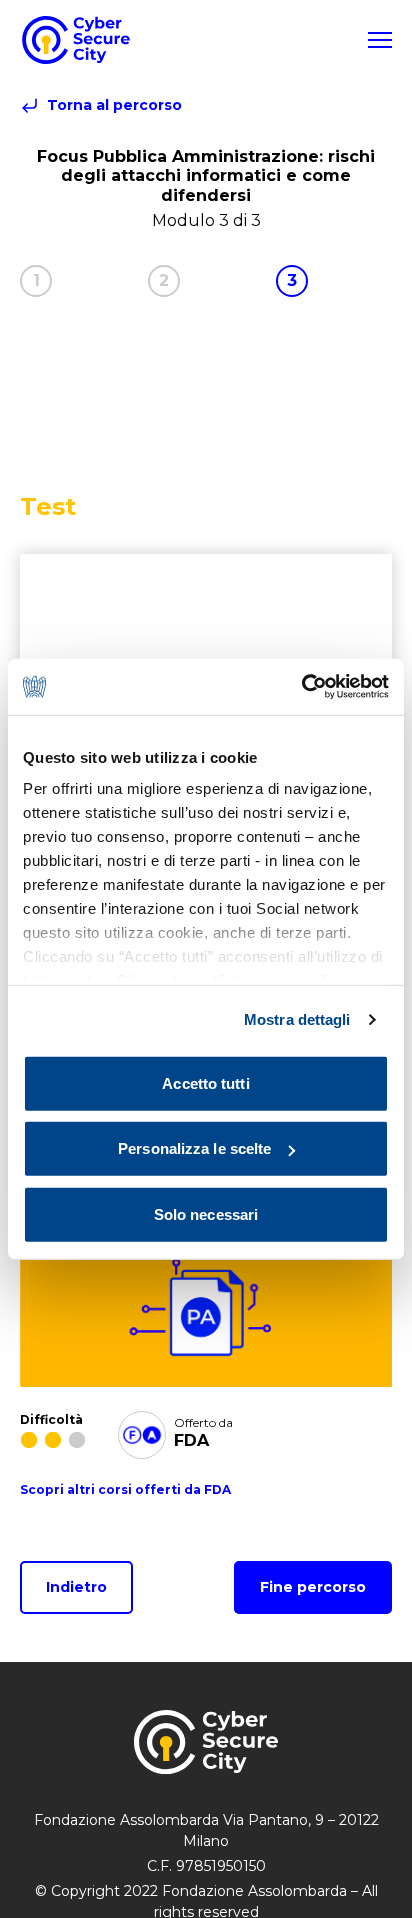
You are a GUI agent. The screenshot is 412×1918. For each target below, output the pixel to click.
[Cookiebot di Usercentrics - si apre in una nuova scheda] (301, 687)
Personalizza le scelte (194, 1148)
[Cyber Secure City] (76, 40)
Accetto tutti (205, 1082)
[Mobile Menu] (380, 40)
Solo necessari (206, 1213)
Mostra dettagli (297, 1019)
